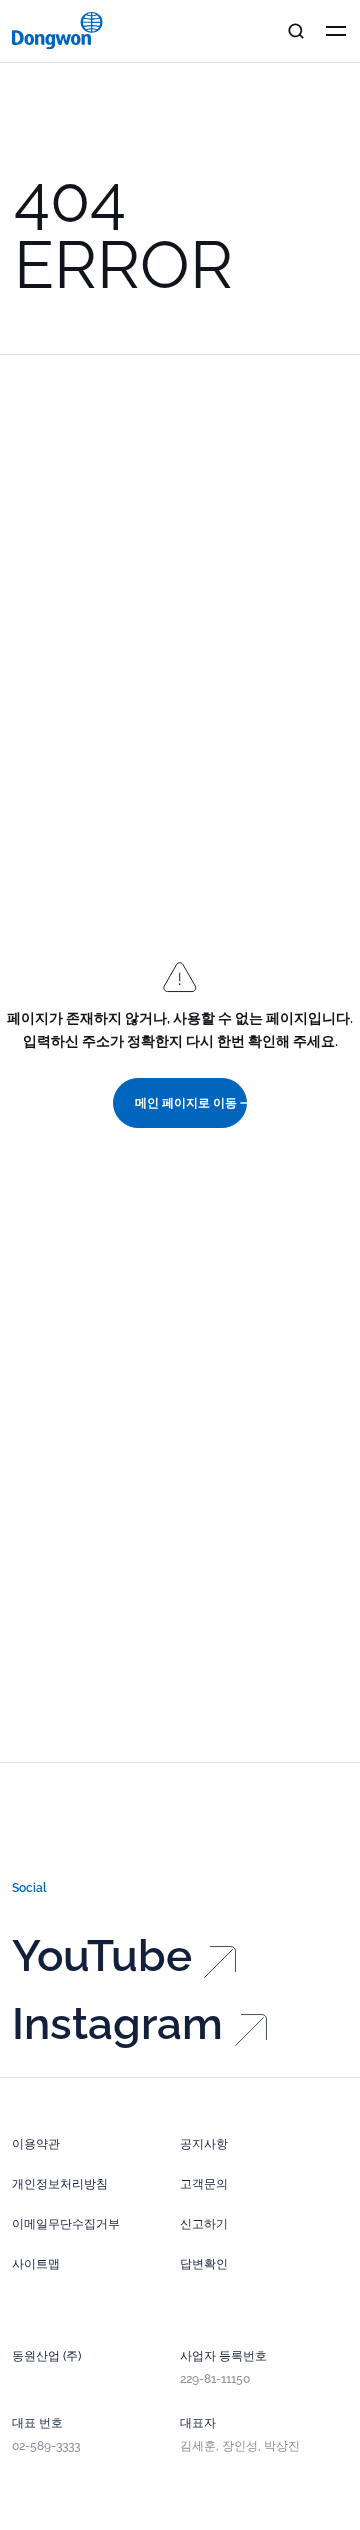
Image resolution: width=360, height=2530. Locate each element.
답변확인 (204, 2264)
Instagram (117, 2024)
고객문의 (204, 2184)
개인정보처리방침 (60, 2184)
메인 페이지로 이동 (186, 1103)
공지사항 (204, 2144)
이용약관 (36, 2144)
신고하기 (204, 2224)
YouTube (102, 1956)
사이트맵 (36, 2264)
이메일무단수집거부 (66, 2224)
